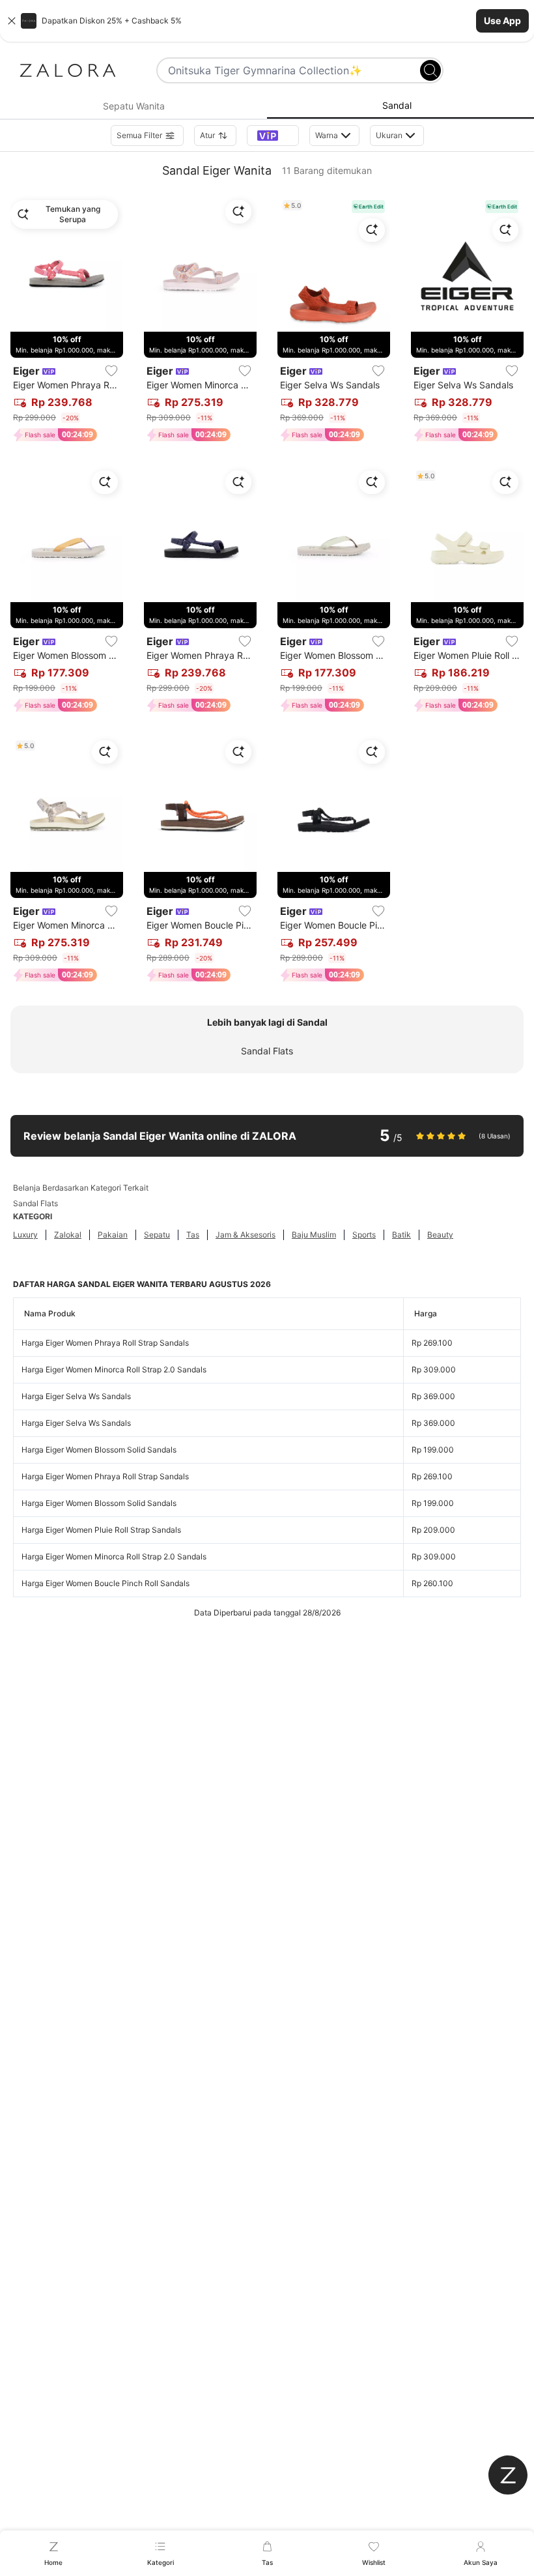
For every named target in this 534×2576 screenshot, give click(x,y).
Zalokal (68, 1235)
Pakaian (113, 1235)
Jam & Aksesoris (246, 1235)
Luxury (25, 1235)
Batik (401, 1235)
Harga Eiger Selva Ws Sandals (76, 1396)
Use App (502, 21)
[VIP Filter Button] (273, 136)
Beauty (440, 1235)
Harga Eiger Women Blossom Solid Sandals (99, 1450)
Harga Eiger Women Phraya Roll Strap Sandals (105, 1343)
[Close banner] (12, 21)
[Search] (430, 70)
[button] (267, 21)
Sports (364, 1235)
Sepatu (157, 1235)
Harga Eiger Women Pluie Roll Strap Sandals (101, 1530)
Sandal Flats (267, 1051)
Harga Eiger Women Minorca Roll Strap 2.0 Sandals (114, 1369)
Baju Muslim (314, 1235)
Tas (193, 1235)
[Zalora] (68, 70)
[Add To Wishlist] (111, 371)
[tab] (133, 106)
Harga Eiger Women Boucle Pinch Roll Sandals (105, 1583)
